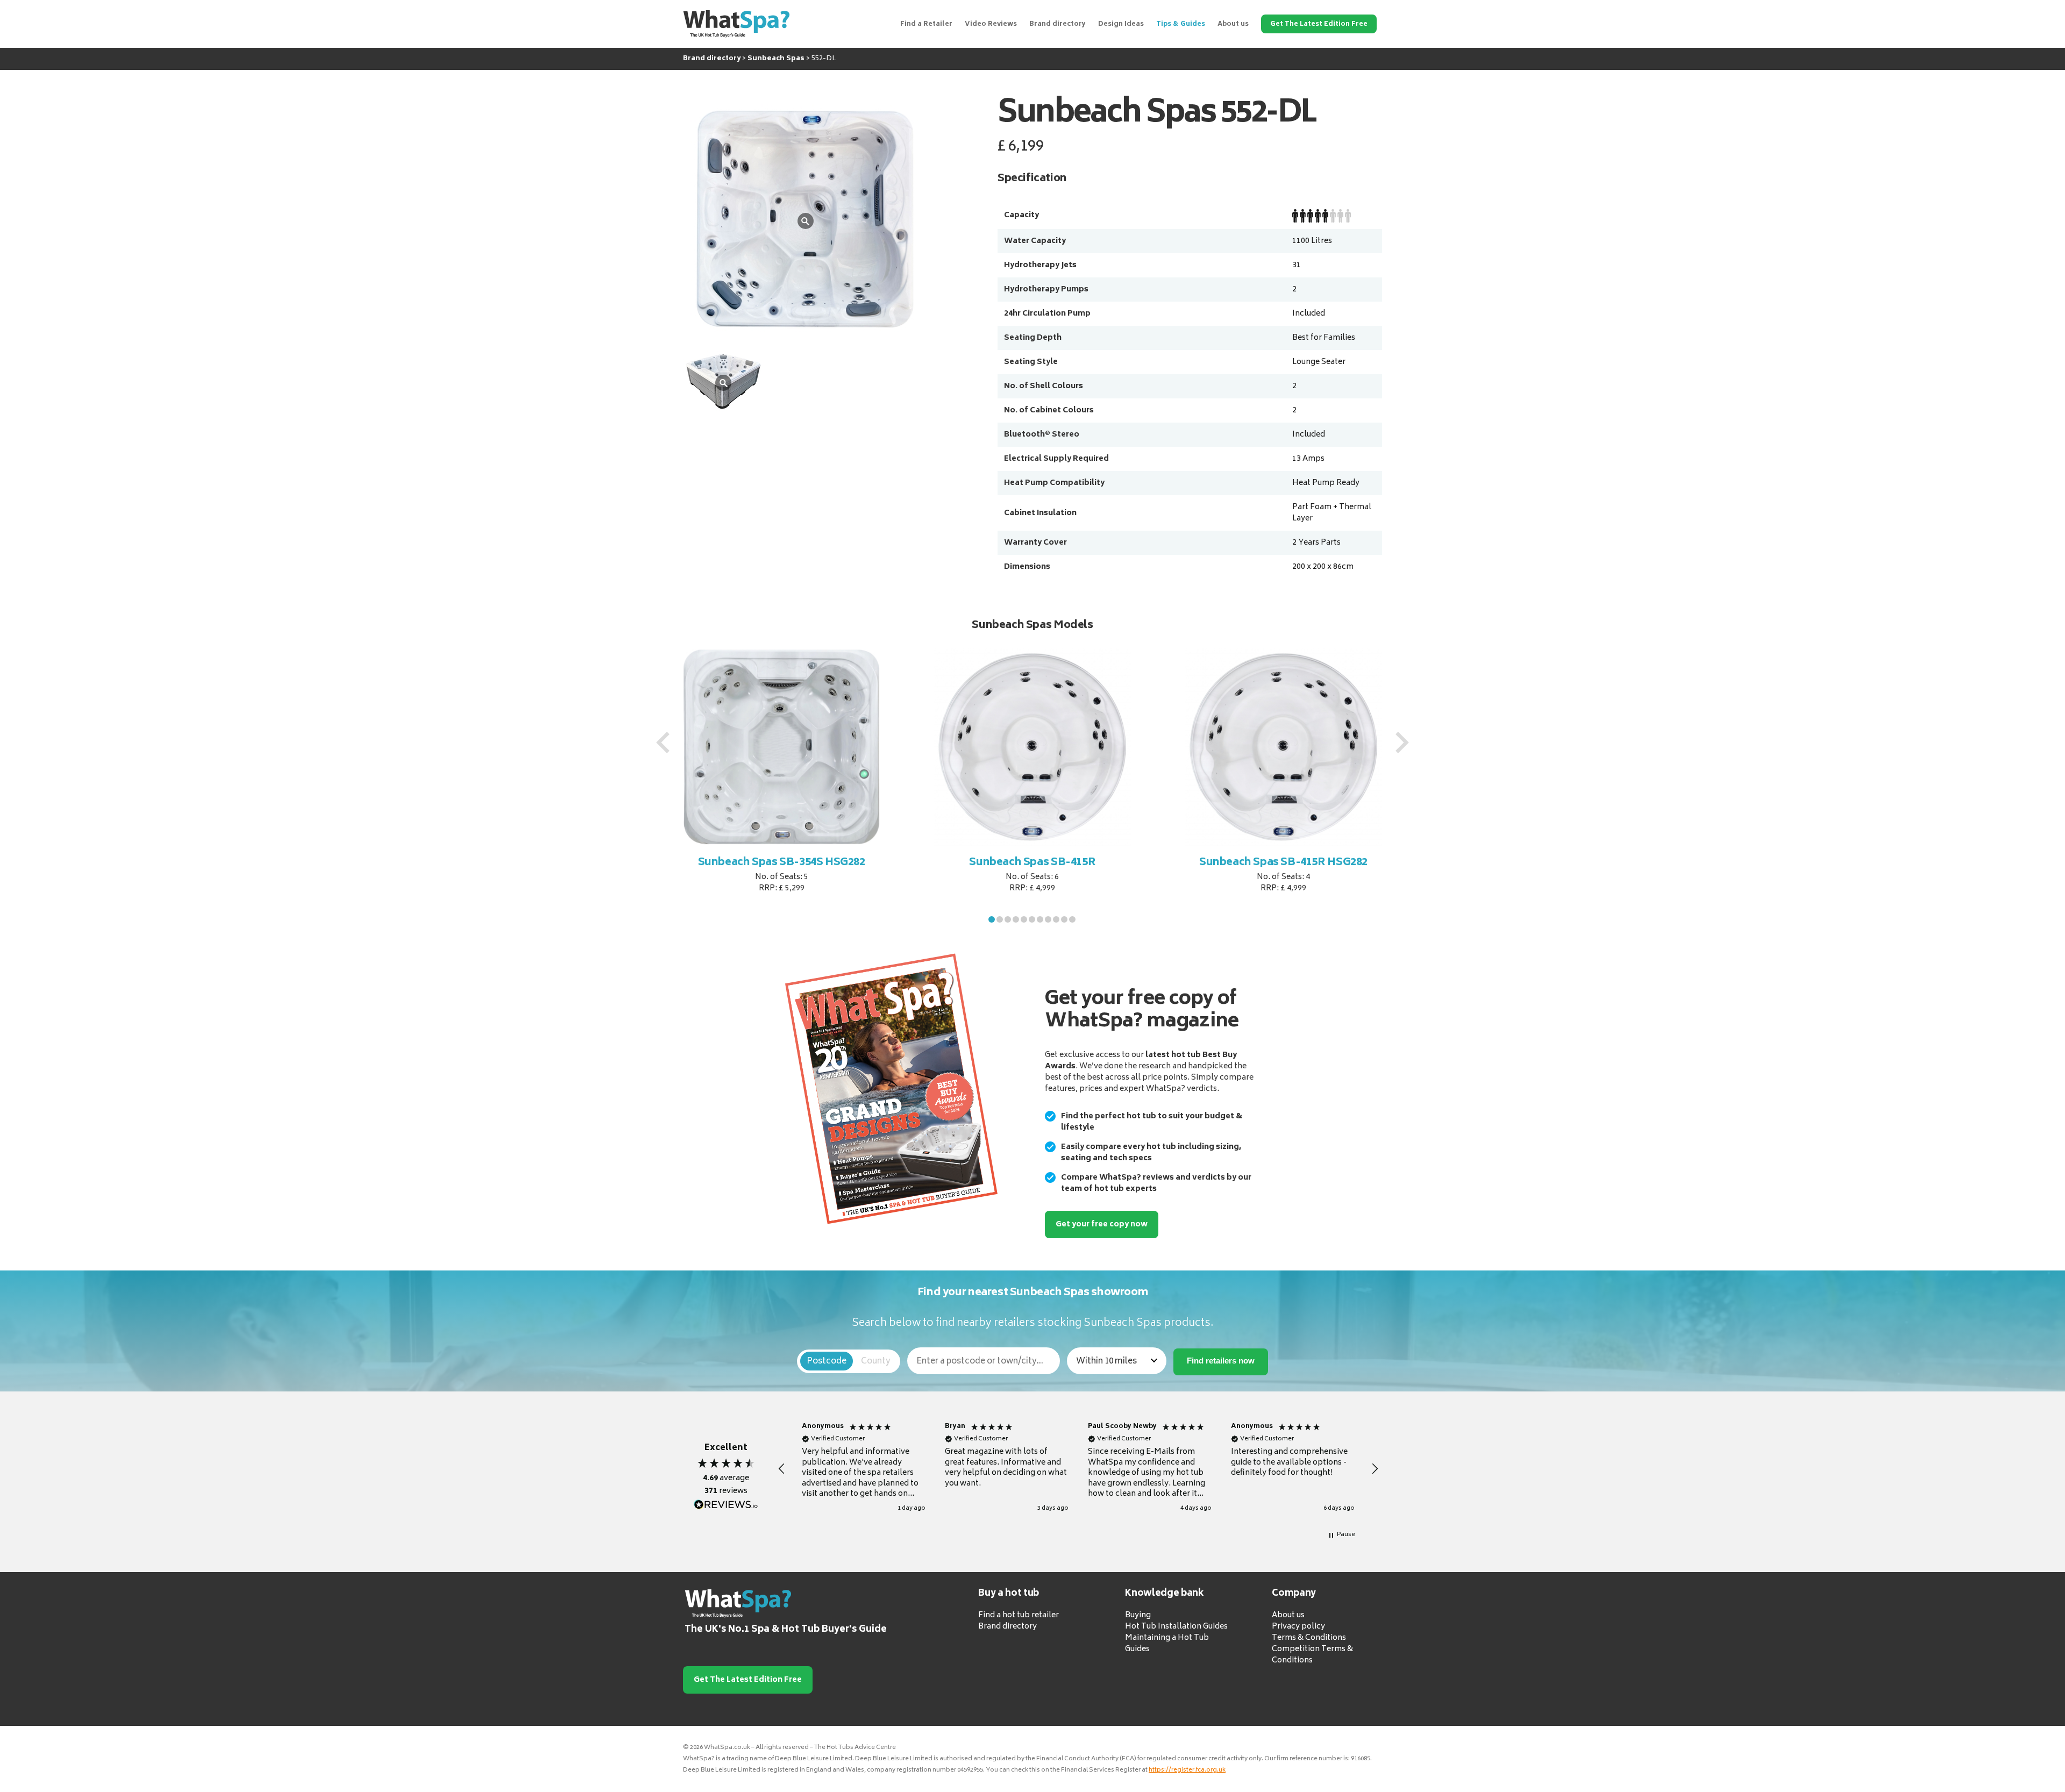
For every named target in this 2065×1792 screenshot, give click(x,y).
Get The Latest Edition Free (1319, 24)
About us (1233, 24)
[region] (1078, 1469)
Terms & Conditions (1309, 1638)
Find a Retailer (926, 24)
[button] (992, 919)
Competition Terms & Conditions (1312, 1655)
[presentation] (663, 742)
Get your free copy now (1102, 1225)
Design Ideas (1121, 24)
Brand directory (1058, 24)
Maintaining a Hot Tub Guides (1167, 1644)
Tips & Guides (1181, 24)
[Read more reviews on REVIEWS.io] (726, 1505)
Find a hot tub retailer (1019, 1615)
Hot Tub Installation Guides (1176, 1627)
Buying (1138, 1615)
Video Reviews (991, 24)
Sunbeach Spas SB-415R (1032, 863)
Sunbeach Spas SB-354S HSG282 (782, 863)
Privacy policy (1298, 1627)
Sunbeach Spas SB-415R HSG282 (1283, 863)
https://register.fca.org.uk (1187, 1770)
